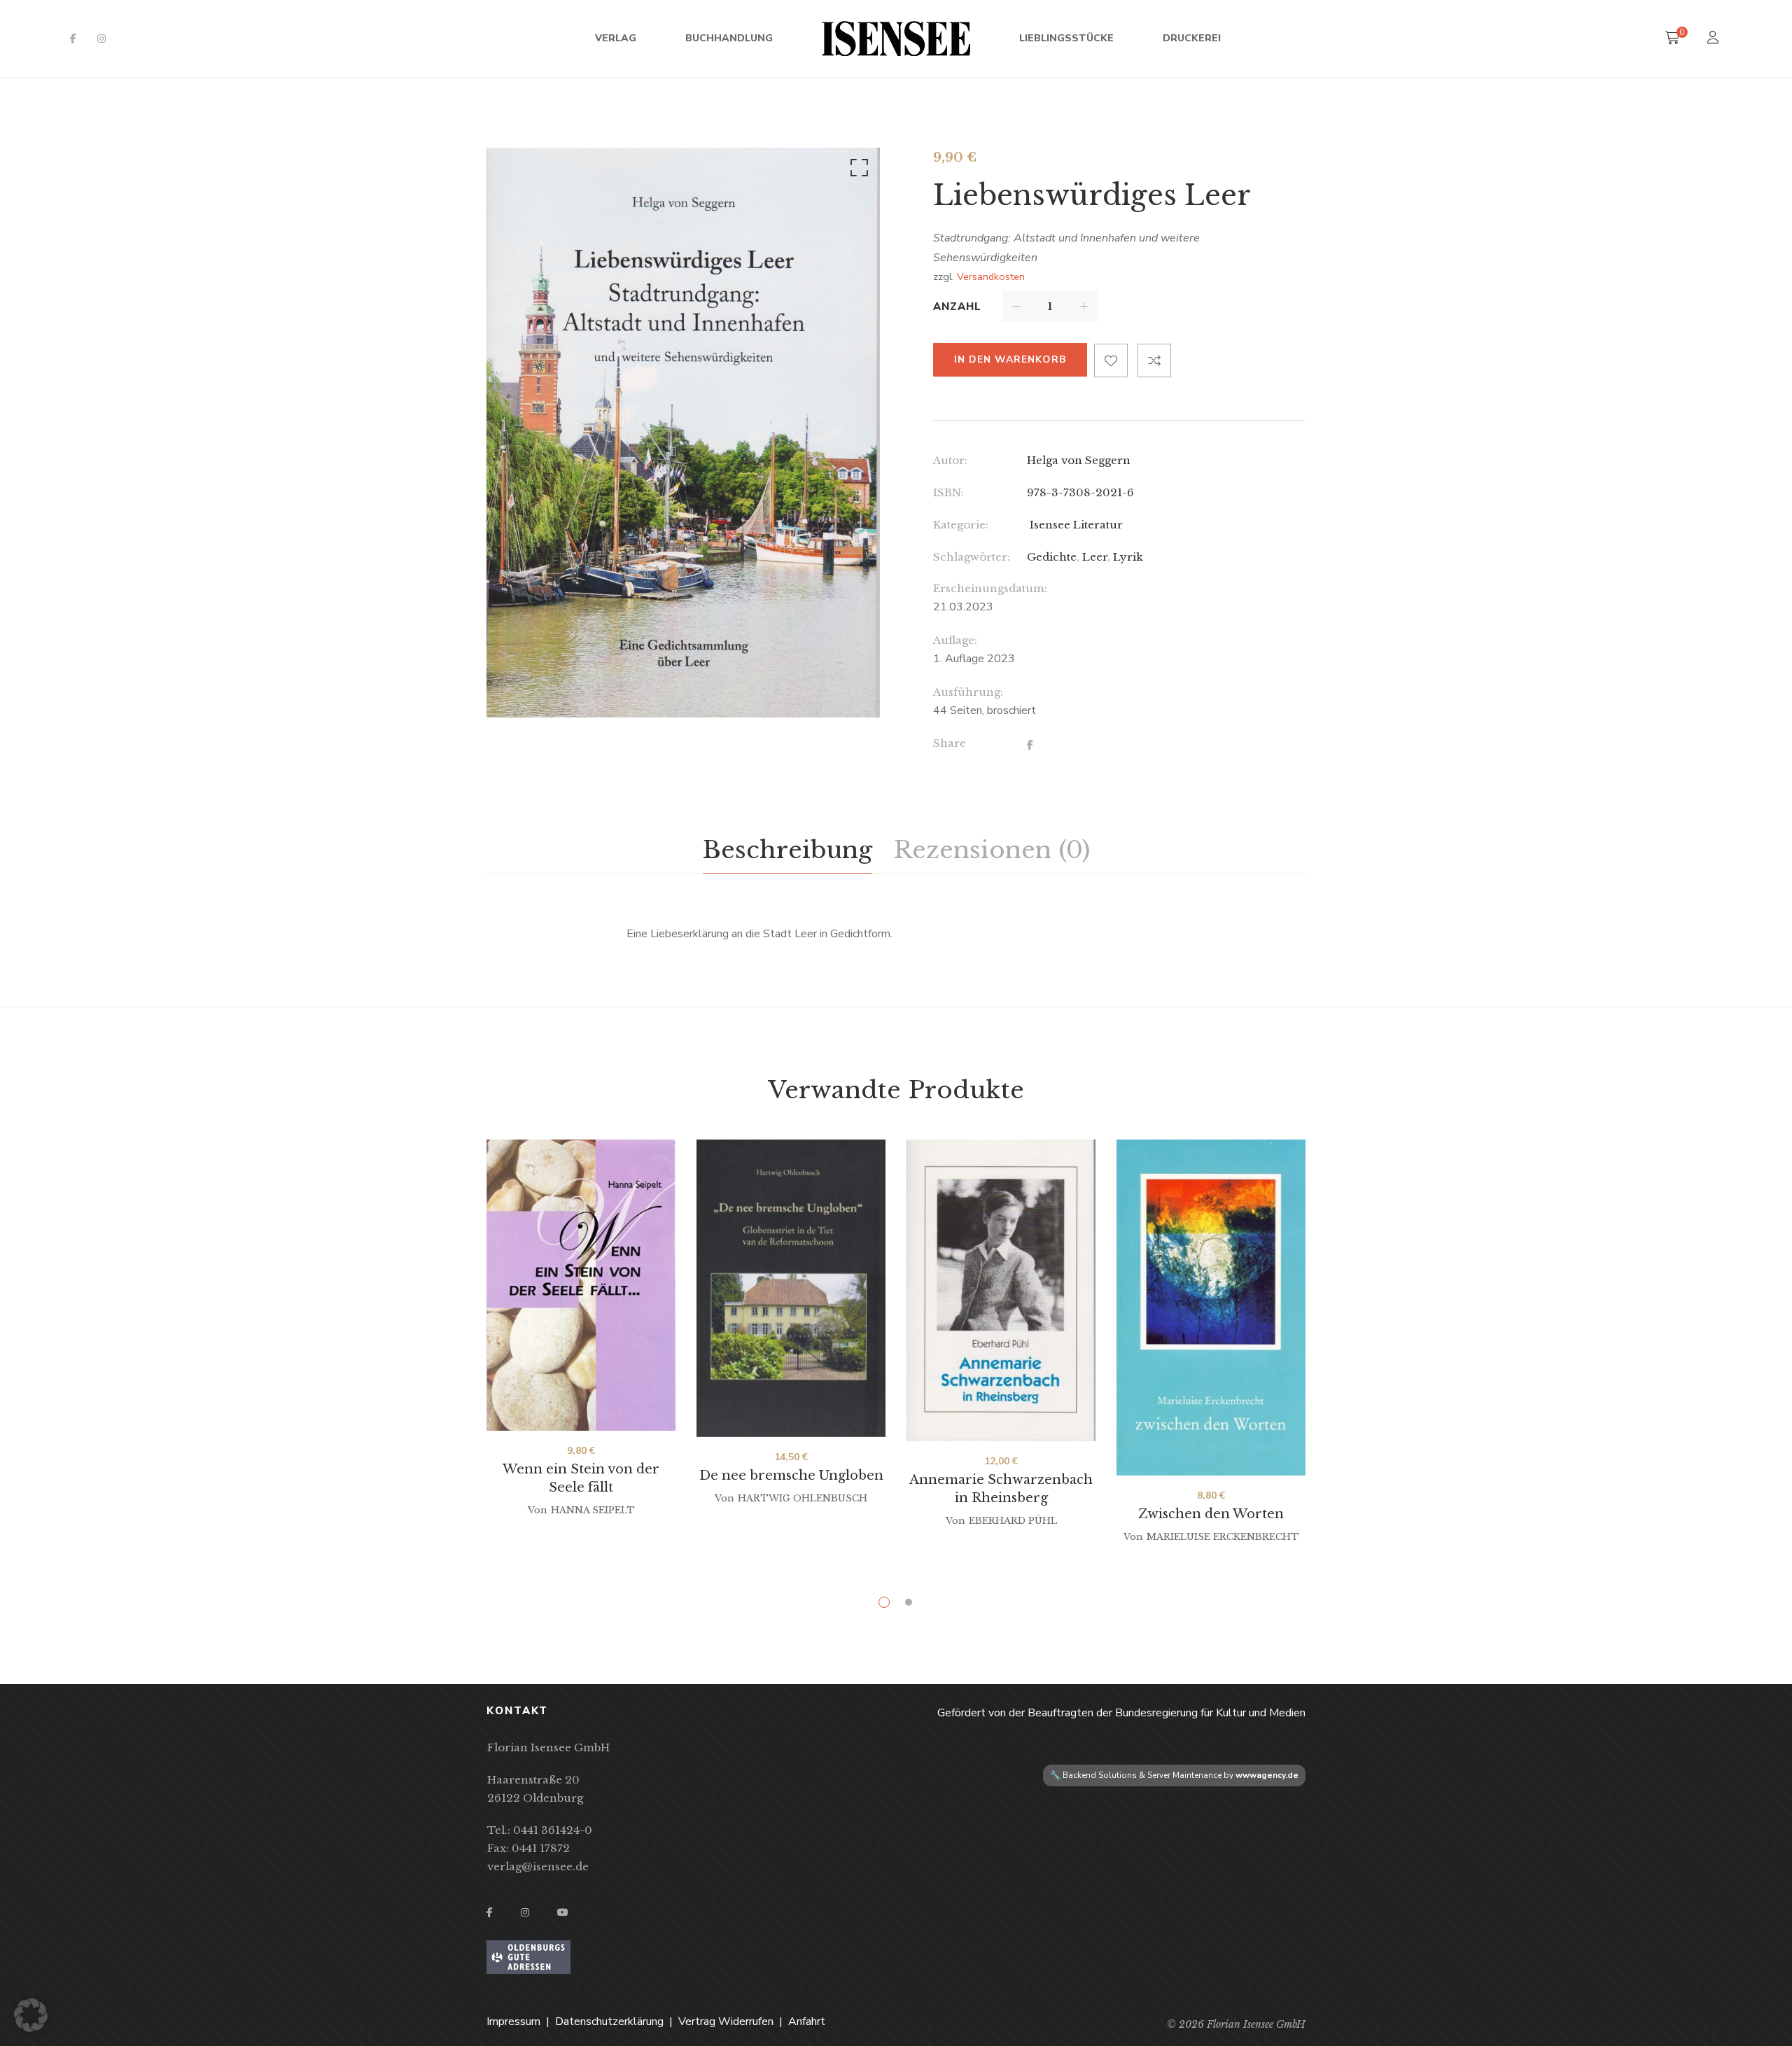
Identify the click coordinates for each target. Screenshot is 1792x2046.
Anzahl (957, 307)
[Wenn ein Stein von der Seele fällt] (581, 1285)
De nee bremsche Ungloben (791, 1476)
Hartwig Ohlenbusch (803, 1498)
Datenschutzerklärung (609, 2022)
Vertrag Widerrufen (726, 2022)
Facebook (73, 38)
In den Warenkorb (1010, 359)
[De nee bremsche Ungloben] (791, 1288)
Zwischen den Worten (1211, 1514)
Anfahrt (807, 2022)
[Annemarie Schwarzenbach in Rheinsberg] (1001, 1290)
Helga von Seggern (1079, 460)
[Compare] (1154, 360)
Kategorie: (961, 525)
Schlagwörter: (972, 557)
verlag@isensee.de (538, 1866)
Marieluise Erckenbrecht (1223, 1537)
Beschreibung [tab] (787, 850)
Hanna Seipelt (593, 1510)
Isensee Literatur (1075, 525)
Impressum (513, 2022)
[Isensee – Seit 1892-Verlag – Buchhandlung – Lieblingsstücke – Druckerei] (896, 38)
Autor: (950, 460)
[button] (857, 171)
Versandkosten (991, 276)
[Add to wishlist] (1111, 360)
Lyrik (1128, 557)
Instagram (101, 38)
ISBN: (948, 492)
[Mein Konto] (1715, 39)
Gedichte (1052, 557)
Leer (1095, 557)
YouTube (563, 1912)
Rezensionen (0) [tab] (992, 850)
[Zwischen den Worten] (1211, 1308)
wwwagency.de (1267, 1775)
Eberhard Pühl (1013, 1521)
